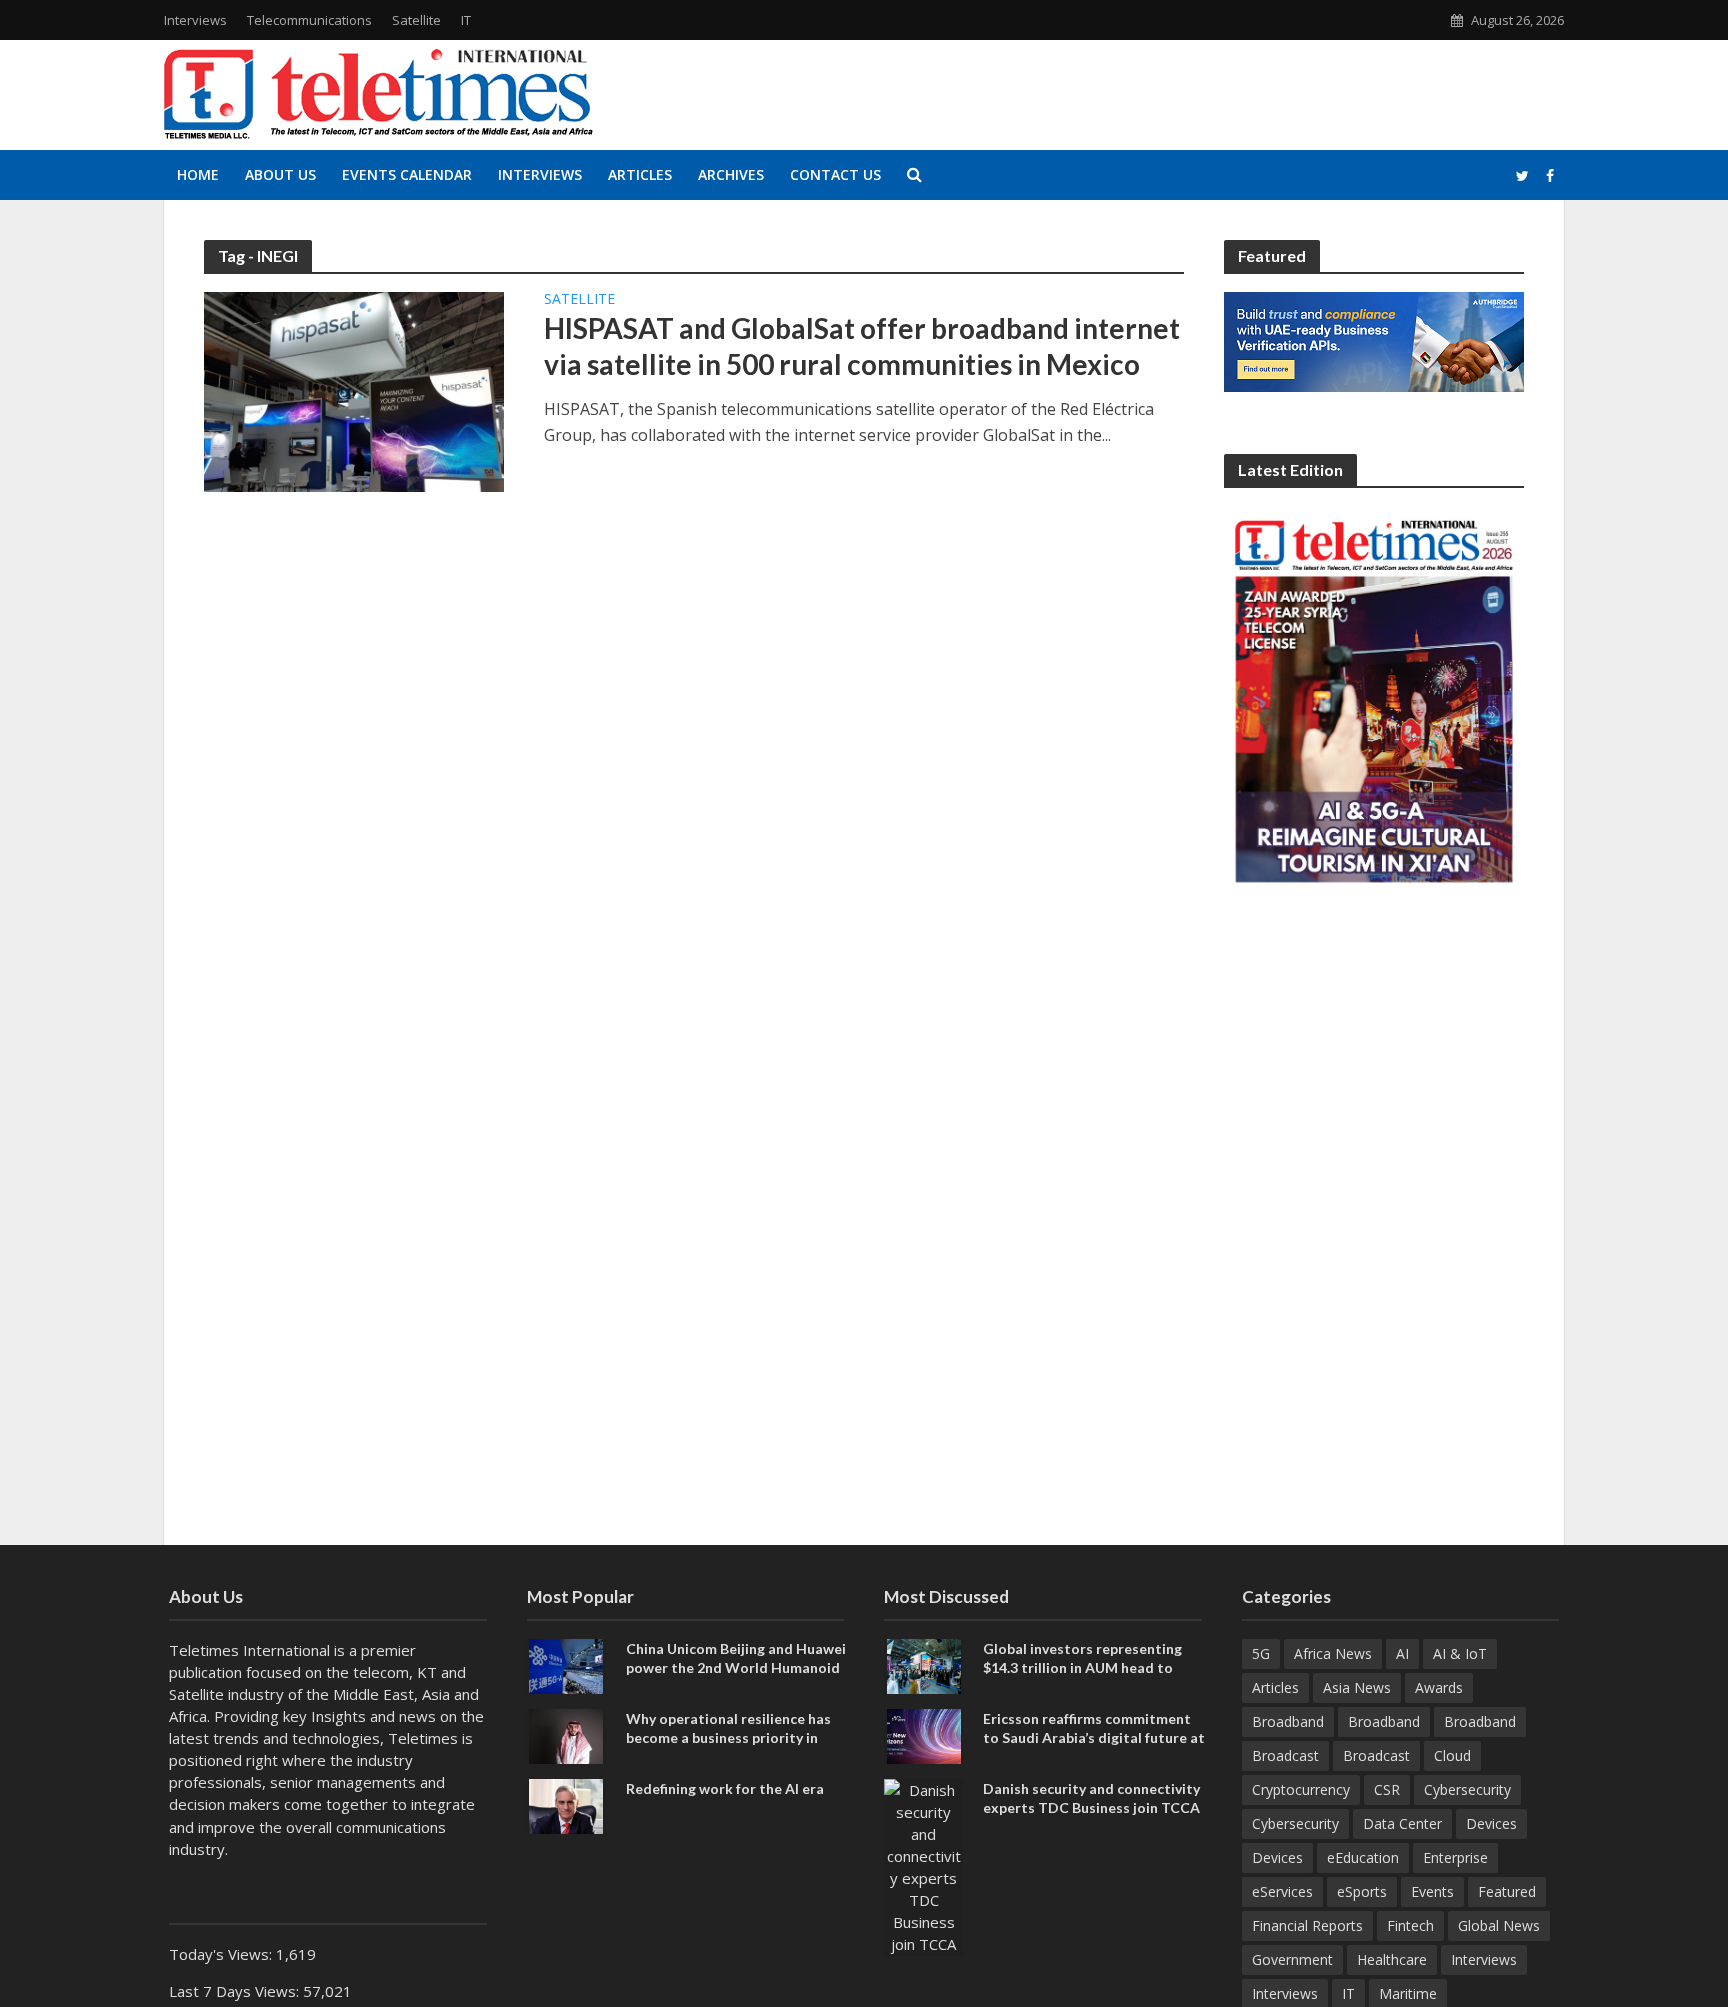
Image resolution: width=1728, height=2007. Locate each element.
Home (198, 174)
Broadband (1288, 1721)
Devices (1491, 1823)
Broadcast (1285, 1755)
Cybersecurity (1467, 1789)
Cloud (1452, 1755)
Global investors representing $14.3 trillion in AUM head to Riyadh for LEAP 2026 (1082, 1667)
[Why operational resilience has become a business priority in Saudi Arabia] (566, 1735)
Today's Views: (222, 1954)
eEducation (1363, 1857)
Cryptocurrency (1301, 1789)
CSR (1387, 1789)
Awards (1439, 1687)
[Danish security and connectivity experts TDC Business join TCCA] (923, 1865)
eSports (1362, 1891)
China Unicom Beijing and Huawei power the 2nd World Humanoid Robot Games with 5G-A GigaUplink (736, 1677)
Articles (640, 174)
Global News (1499, 1925)
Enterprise (1455, 1857)
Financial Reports (1307, 1925)
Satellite (416, 20)
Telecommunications (309, 20)
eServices (1282, 1891)
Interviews (195, 20)
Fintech (1410, 1925)
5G (1261, 1653)
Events (1432, 1891)
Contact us (835, 174)
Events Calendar (407, 174)
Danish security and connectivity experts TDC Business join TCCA (1091, 1798)
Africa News (1333, 1653)
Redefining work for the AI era (725, 1788)
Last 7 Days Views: (236, 1991)
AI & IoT (1460, 1653)
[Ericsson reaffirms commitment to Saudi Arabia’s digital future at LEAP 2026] (924, 1735)
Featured (1507, 1891)
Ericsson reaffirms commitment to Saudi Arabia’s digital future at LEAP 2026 (1094, 1737)
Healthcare (1392, 1959)
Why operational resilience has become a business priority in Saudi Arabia (728, 1737)
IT (466, 20)
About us (280, 174)
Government (1292, 1959)
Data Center (1402, 1823)
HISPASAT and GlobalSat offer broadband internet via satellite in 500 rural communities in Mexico (862, 346)
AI (1402, 1653)
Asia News (1357, 1687)
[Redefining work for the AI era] (566, 1805)
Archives (731, 174)
